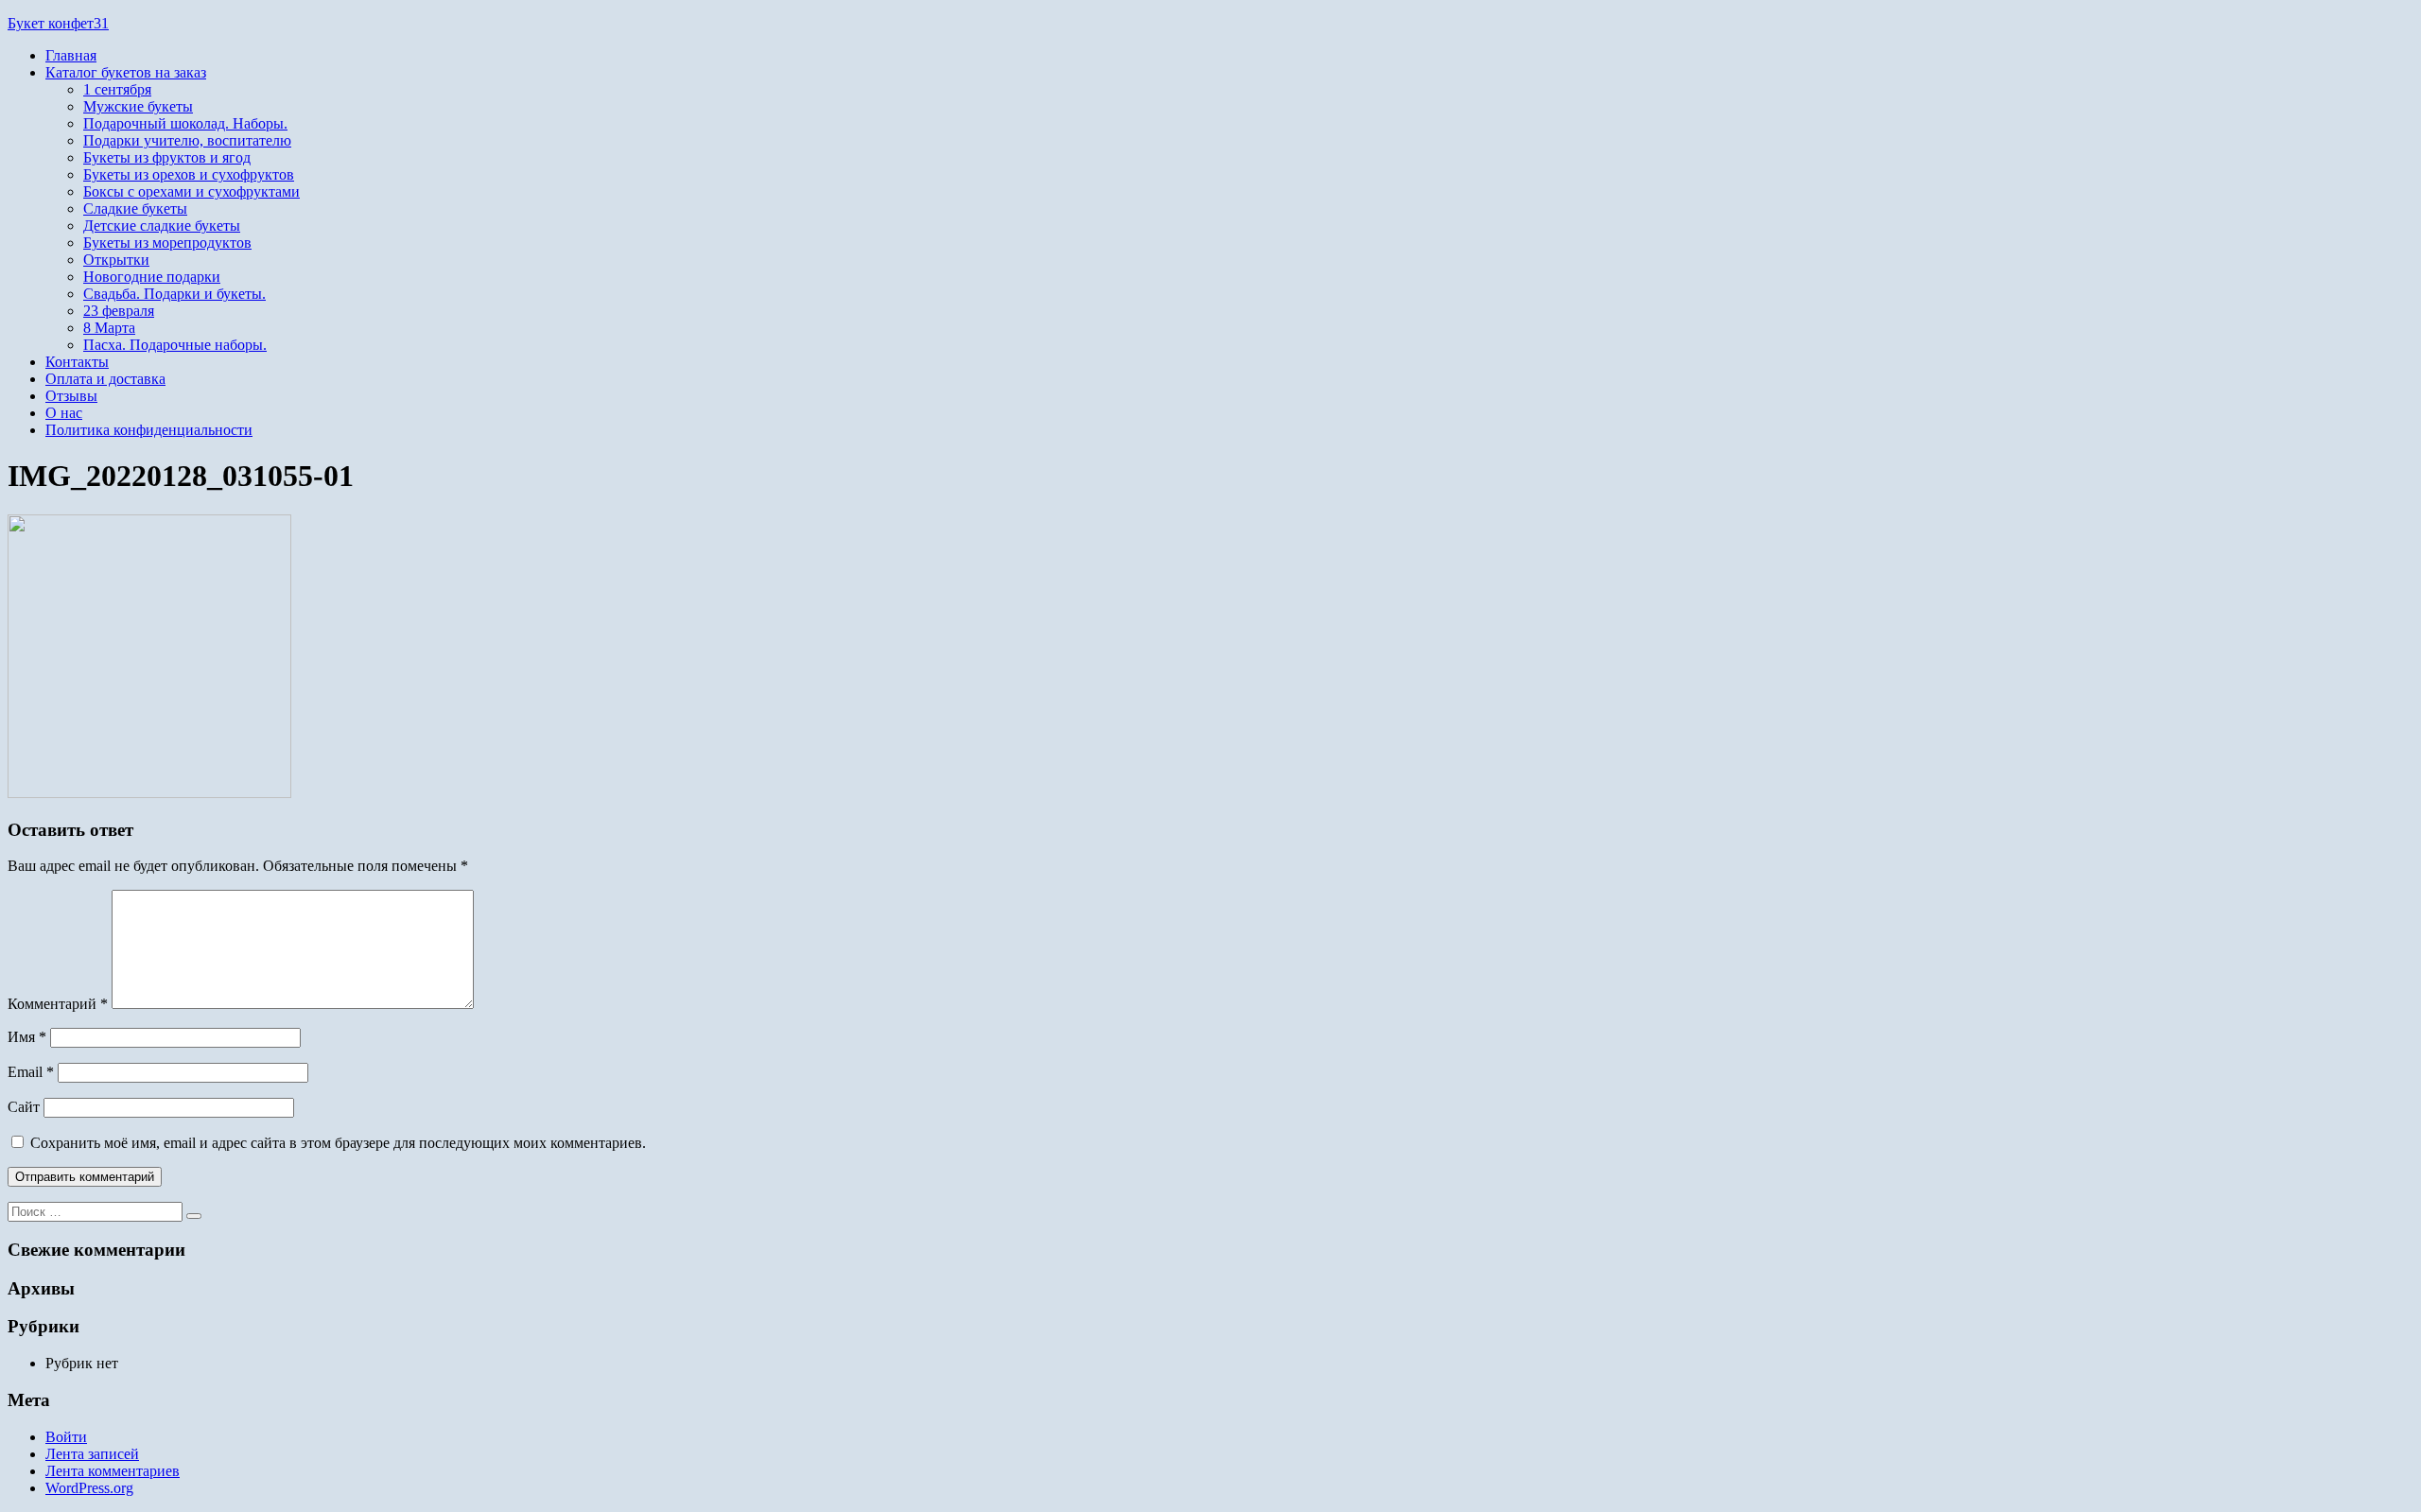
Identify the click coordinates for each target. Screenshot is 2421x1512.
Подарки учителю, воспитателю (187, 140)
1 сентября (117, 89)
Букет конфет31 (58, 23)
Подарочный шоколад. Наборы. (185, 123)
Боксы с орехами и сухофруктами (192, 191)
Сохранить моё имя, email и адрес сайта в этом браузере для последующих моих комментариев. (338, 1143)
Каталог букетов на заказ (126, 72)
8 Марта (109, 328)
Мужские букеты (138, 106)
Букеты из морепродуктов (167, 243)
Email (31, 1072)
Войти (66, 1437)
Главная (71, 55)
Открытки (116, 260)
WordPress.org (89, 1488)
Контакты (77, 362)
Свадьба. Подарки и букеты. (174, 294)
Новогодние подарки (152, 277)
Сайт (24, 1107)
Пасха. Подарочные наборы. (175, 345)
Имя (27, 1037)
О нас (64, 413)
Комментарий (58, 1004)
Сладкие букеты (135, 209)
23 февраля (119, 311)
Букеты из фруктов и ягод (167, 157)
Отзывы (71, 396)
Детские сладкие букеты (162, 226)
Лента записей (92, 1454)
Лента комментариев (113, 1471)
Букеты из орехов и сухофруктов (189, 174)
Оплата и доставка (105, 379)
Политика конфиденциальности (149, 430)
